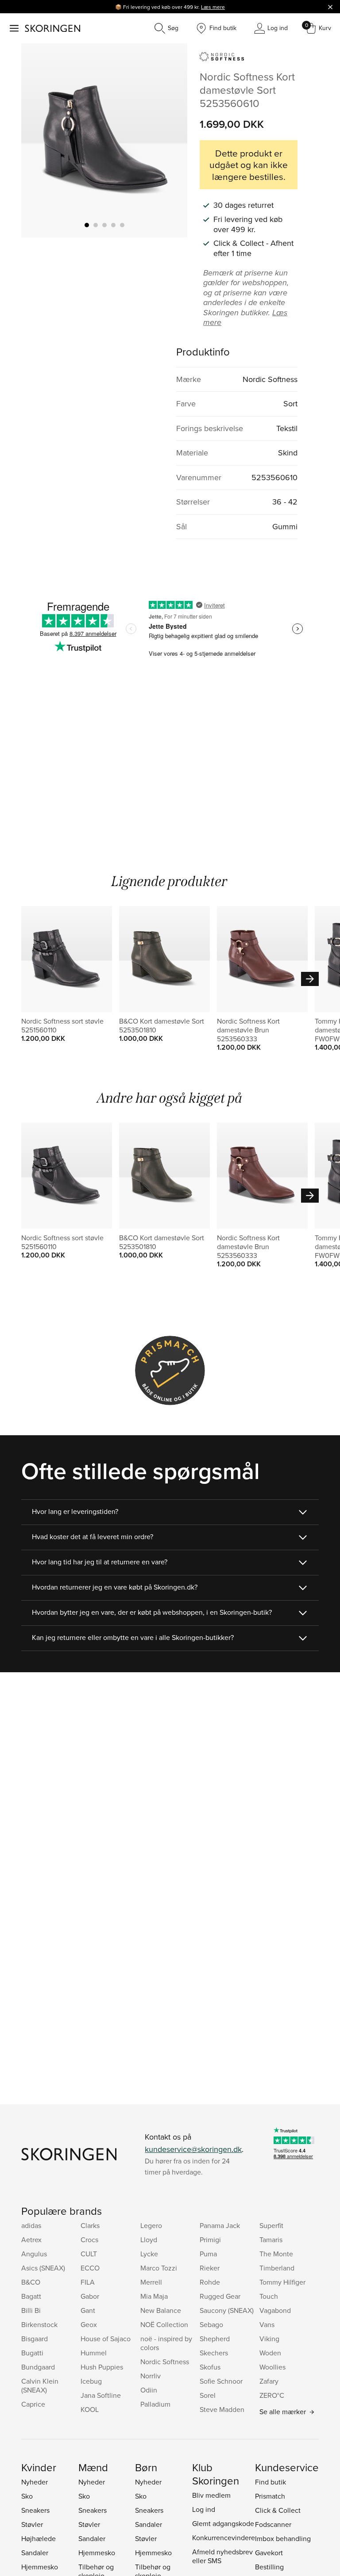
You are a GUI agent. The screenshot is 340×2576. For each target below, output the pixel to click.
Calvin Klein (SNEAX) (40, 2385)
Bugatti (32, 2353)
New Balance (161, 2310)
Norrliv (151, 2376)
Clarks (90, 2225)
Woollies (272, 2367)
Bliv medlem (211, 2495)
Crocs (89, 2240)
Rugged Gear (220, 2296)
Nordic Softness (165, 2362)
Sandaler (35, 2553)
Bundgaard (38, 2367)
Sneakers (35, 2510)
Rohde (210, 2282)
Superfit (271, 2225)
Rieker (210, 2268)
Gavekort (269, 2553)
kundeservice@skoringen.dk (193, 2149)
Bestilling (269, 2567)
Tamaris (271, 2240)
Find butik (270, 2482)
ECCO (90, 2268)
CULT (89, 2254)
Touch (269, 2296)
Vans (267, 2324)
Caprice (33, 2404)
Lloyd (149, 2240)
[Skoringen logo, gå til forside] (52, 28)
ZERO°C (272, 2395)
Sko (27, 2496)
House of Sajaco (106, 2339)
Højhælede (39, 2538)
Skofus (210, 2367)
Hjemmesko (40, 2567)
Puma (208, 2254)
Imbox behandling (283, 2538)
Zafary (269, 2381)
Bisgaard (35, 2339)
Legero (151, 2225)
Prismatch (270, 2496)
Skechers (214, 2353)
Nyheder (35, 2482)
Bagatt (31, 2296)
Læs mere (213, 7)
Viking (269, 2339)
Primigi (210, 2240)
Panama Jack (220, 2225)
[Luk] (330, 7)
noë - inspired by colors (166, 2343)
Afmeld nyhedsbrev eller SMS (222, 2556)
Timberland (277, 2268)
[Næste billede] (170, 140)
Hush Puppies (102, 2367)
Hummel (94, 2353)
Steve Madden (222, 2409)
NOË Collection (164, 2324)
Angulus (34, 2254)
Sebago (211, 2324)
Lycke (149, 2254)
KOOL (90, 2409)
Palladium (155, 2404)
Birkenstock (39, 2324)
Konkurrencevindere (224, 2538)
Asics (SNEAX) (43, 2268)
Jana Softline (101, 2395)
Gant (88, 2310)
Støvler (32, 2524)
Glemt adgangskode (223, 2523)
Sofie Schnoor (221, 2381)
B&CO (31, 2282)
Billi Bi (31, 2310)
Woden (270, 2353)
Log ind (204, 2509)
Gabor (90, 2296)
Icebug (91, 2381)
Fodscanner (273, 2524)
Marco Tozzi (159, 2268)
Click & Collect (278, 2510)
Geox (89, 2324)
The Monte (276, 2254)
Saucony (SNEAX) (227, 2310)
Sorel (208, 2395)
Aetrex (31, 2240)
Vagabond (275, 2310)
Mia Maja (154, 2296)
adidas (31, 2225)
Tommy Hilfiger (282, 2282)
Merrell (151, 2282)
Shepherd (215, 2339)
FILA (88, 2282)
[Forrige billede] (39, 140)
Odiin (149, 2390)
